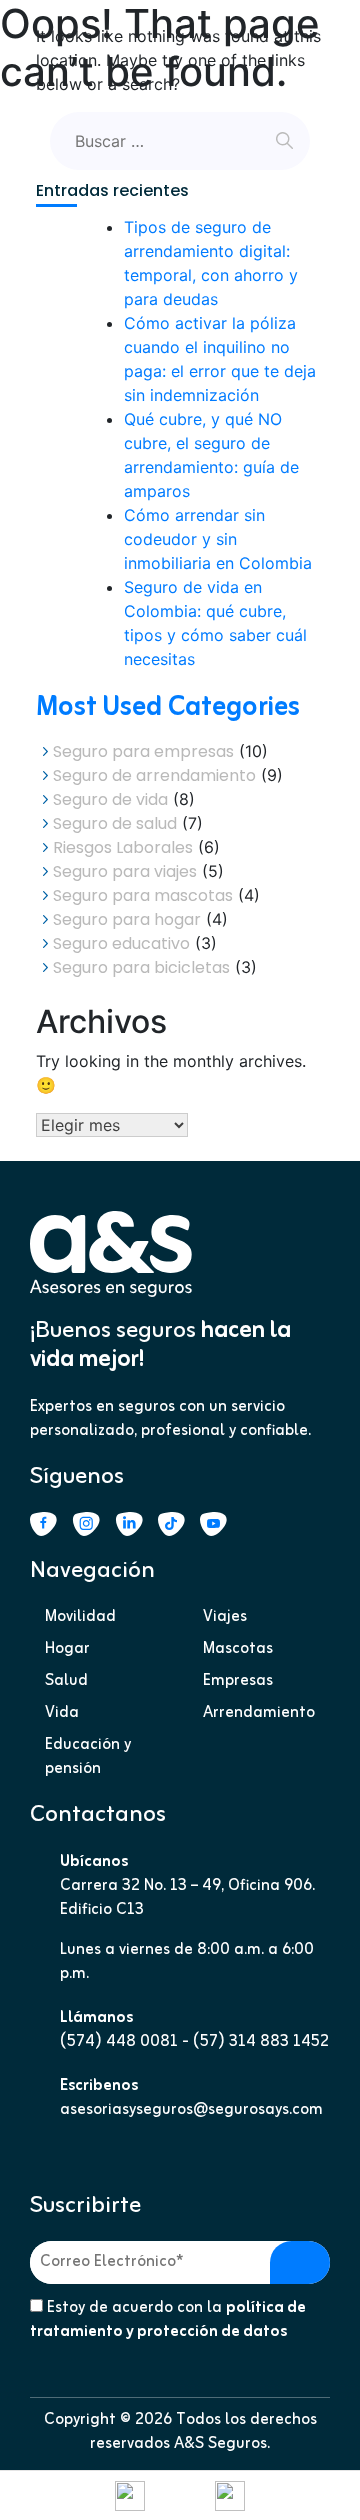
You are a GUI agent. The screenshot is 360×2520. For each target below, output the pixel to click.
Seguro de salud (115, 823)
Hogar (67, 1649)
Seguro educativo (121, 943)
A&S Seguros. (222, 2444)
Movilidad (80, 1617)
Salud (66, 1681)
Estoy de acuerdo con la (168, 2320)
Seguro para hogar (127, 919)
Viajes (225, 1617)
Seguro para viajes (125, 871)
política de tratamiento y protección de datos (168, 2320)
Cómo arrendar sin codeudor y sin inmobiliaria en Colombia (218, 539)
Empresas (238, 1681)
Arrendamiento (259, 1713)
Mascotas (238, 1649)
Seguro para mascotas (143, 895)
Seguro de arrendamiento (154, 775)
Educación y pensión (88, 1757)
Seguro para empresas (143, 751)
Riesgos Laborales (123, 847)
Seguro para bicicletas (141, 967)
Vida (62, 1713)
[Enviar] (300, 2262)
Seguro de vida (110, 799)
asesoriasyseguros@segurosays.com (191, 2110)
